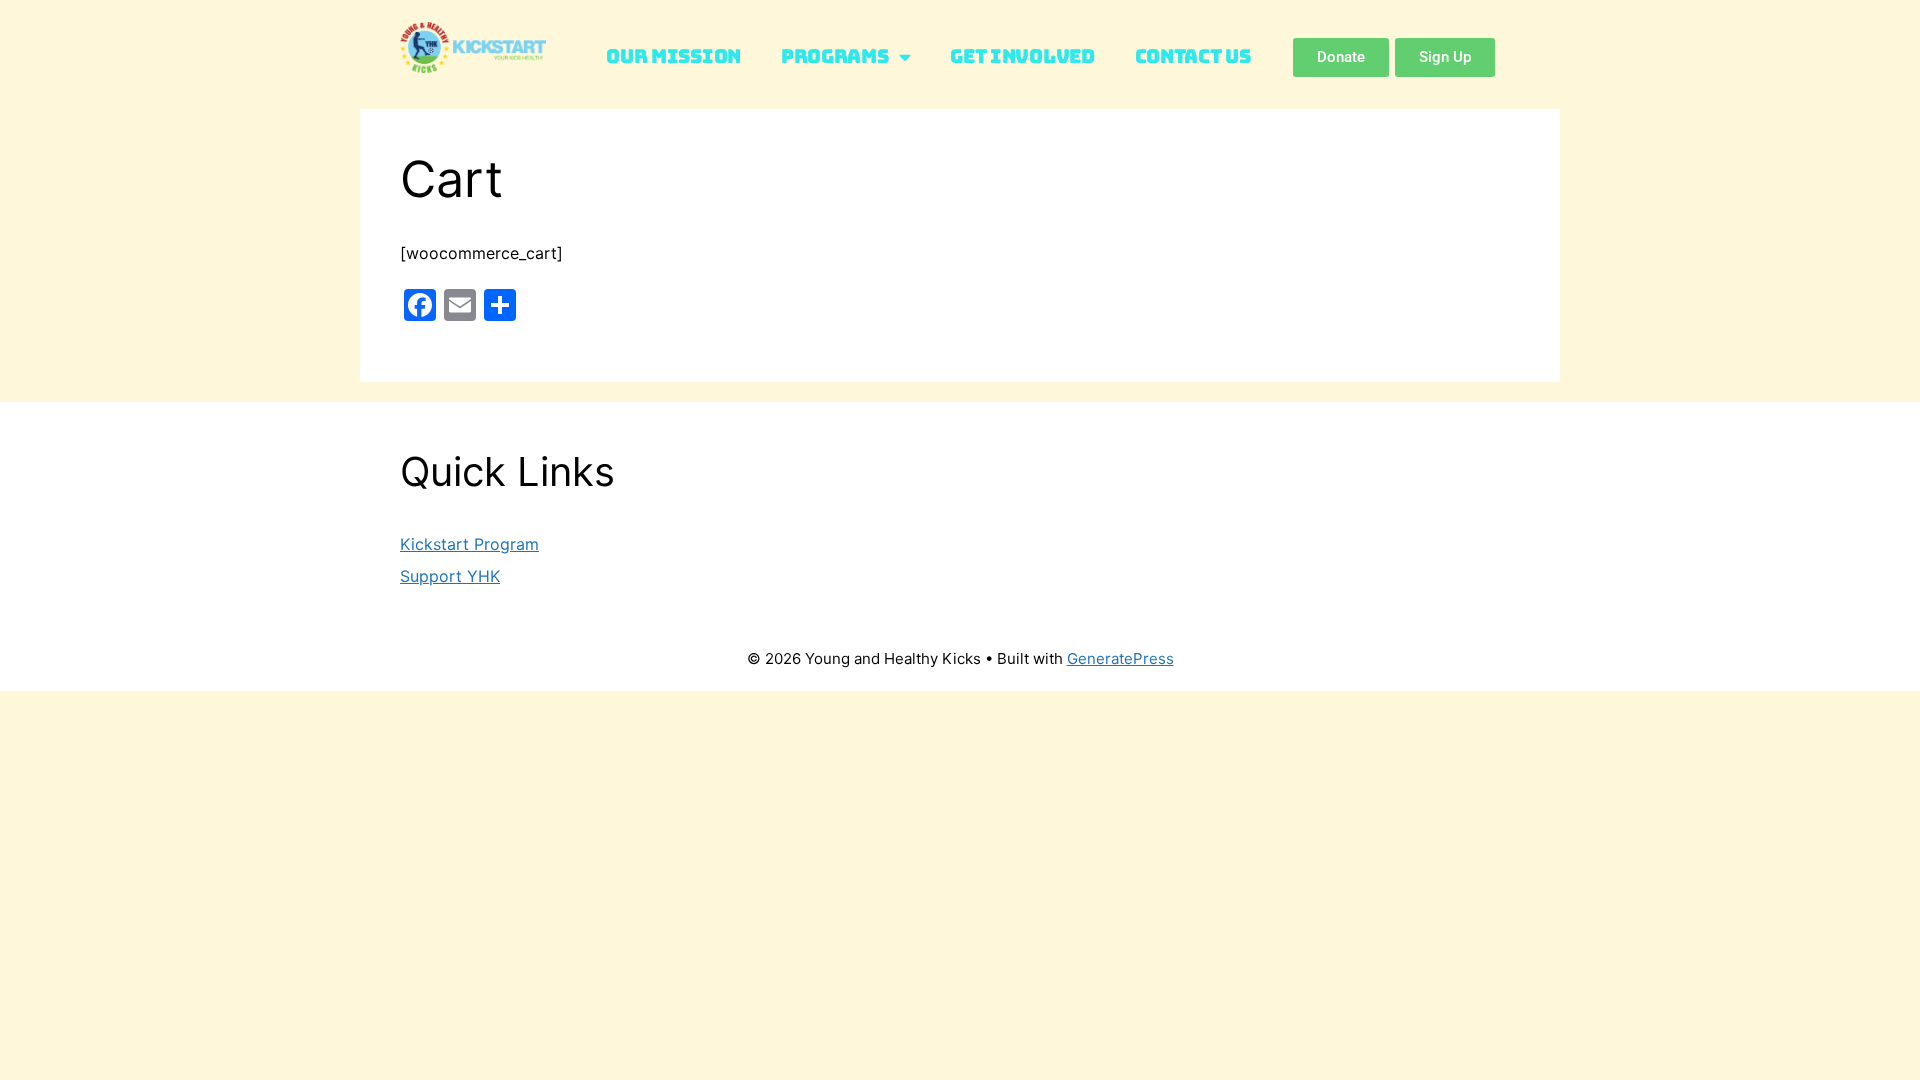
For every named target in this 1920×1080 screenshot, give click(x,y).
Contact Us (1193, 56)
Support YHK (450, 576)
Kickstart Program (469, 544)
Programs (835, 56)
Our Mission (673, 56)
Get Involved (1022, 56)
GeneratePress (1120, 658)
